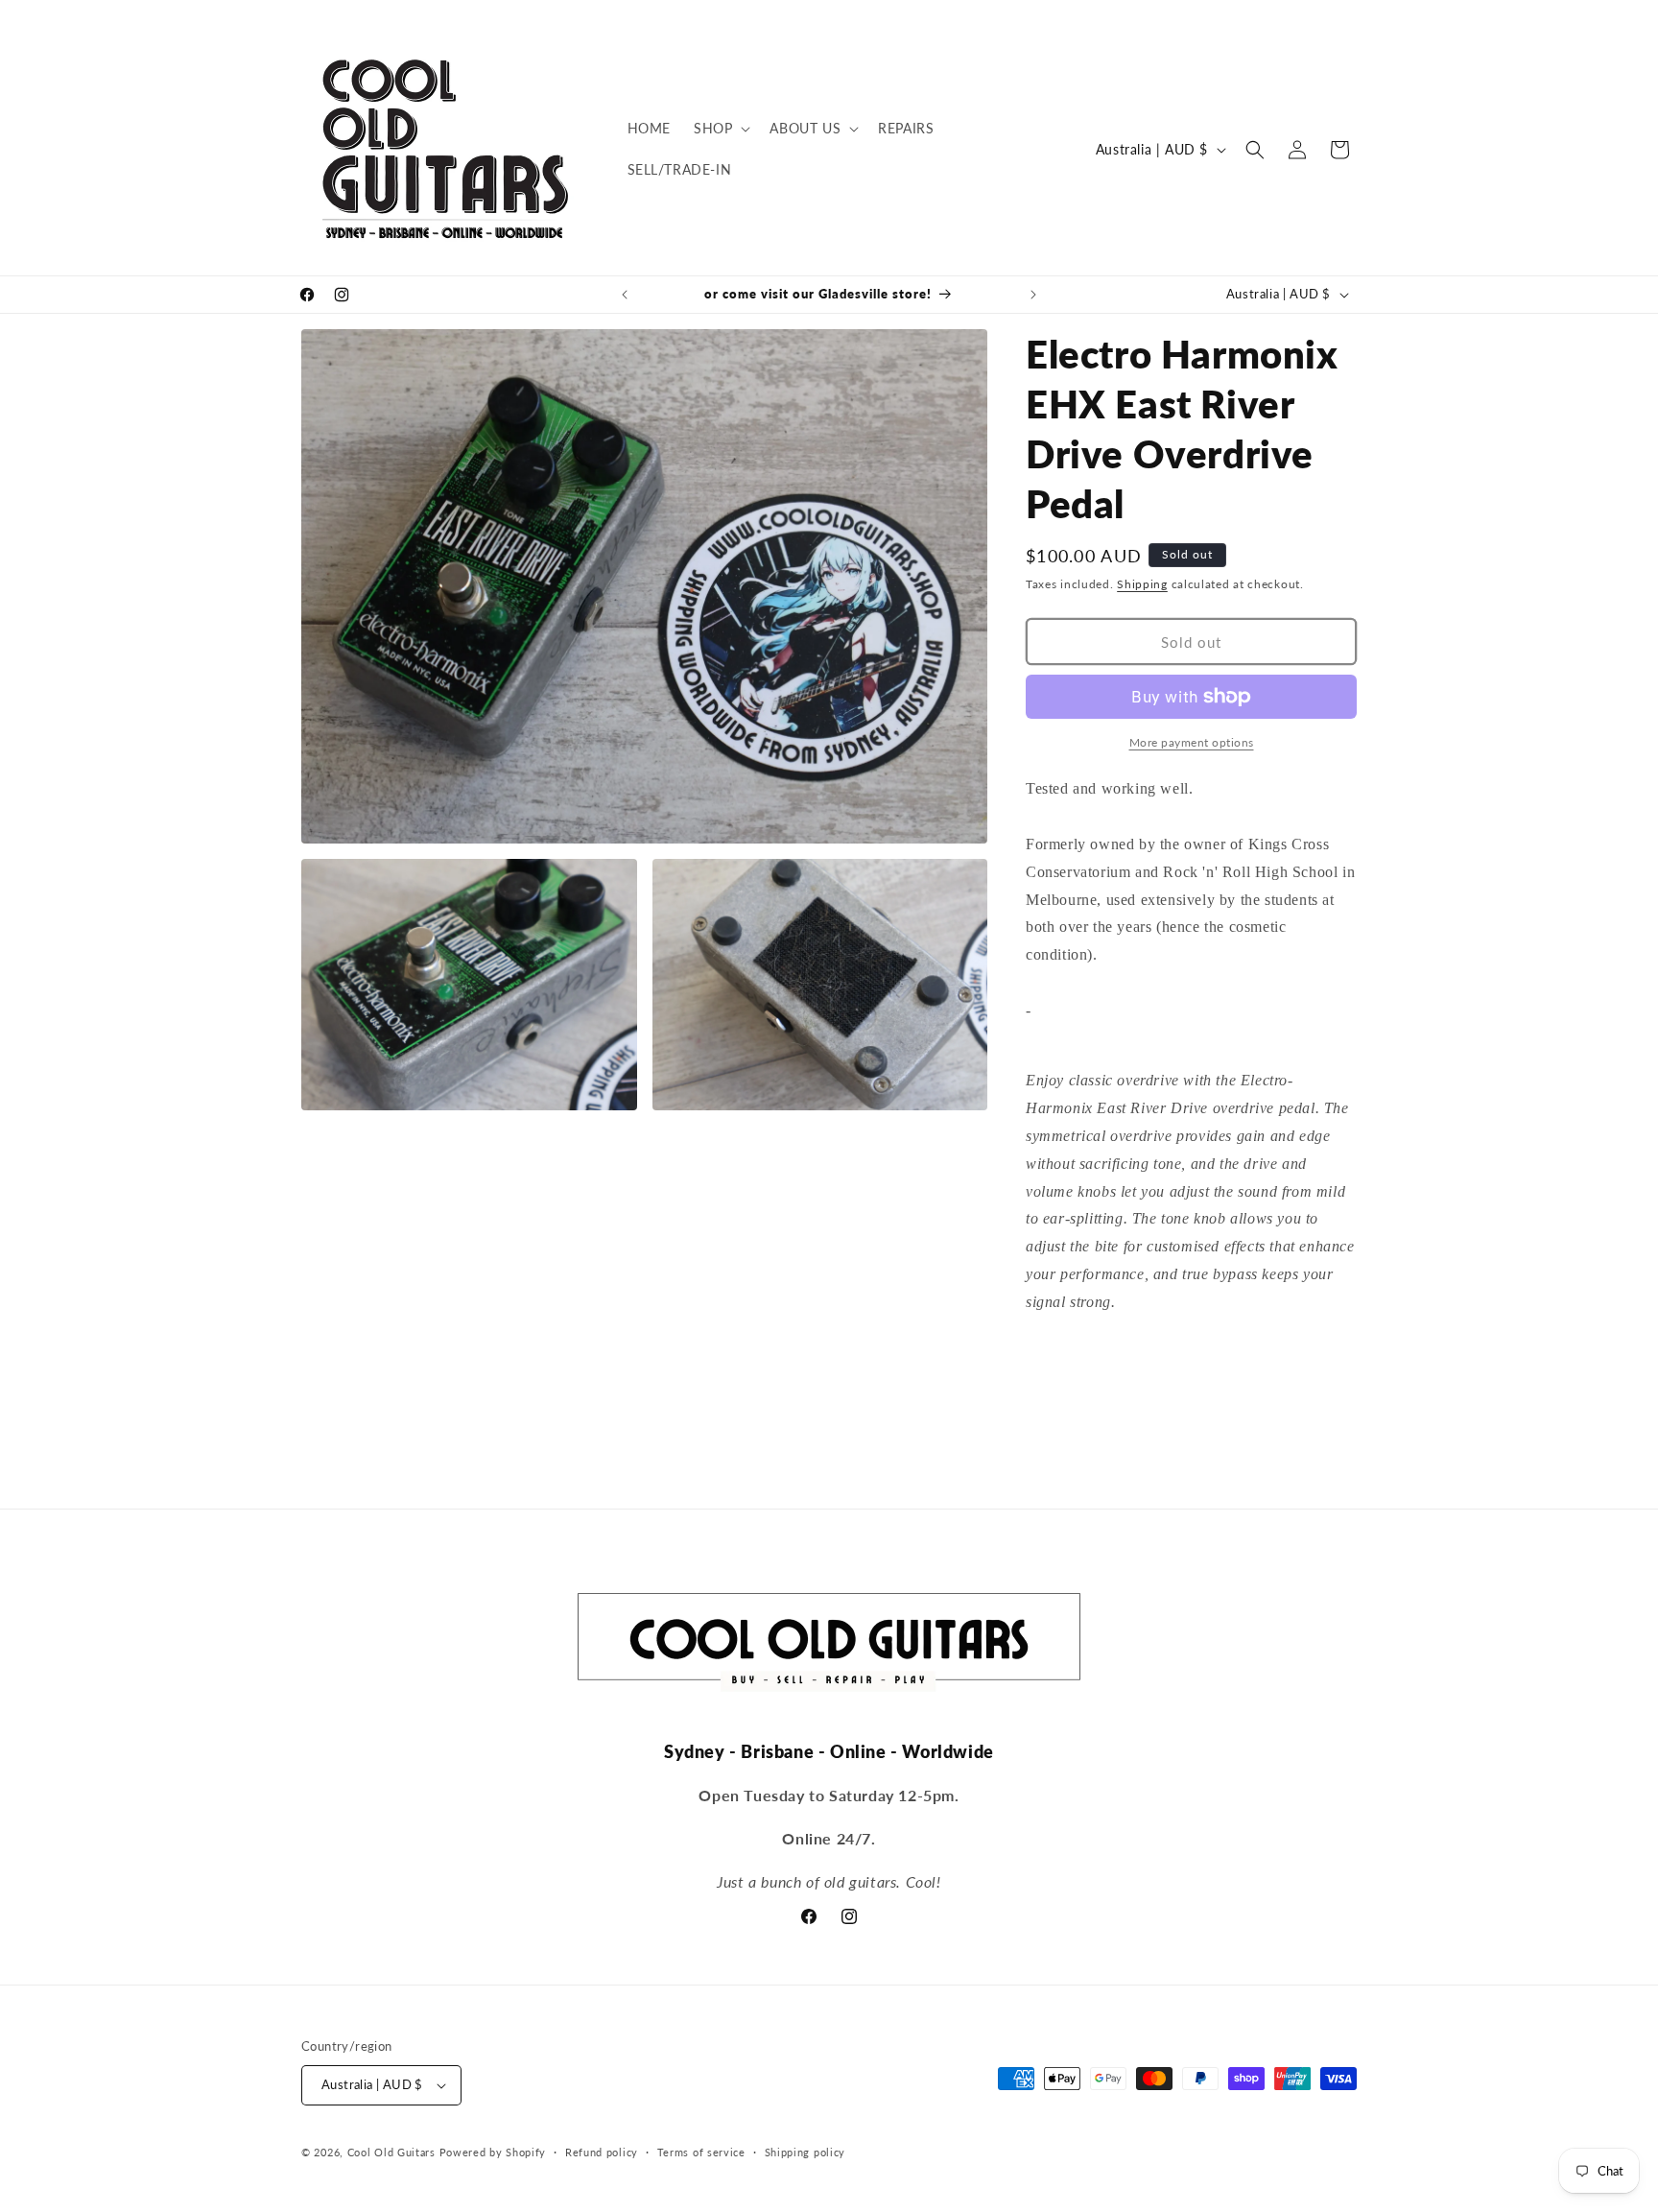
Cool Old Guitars (391, 2152)
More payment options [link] (1192, 742)
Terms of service (701, 2152)
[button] (720, 129)
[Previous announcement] (625, 295)
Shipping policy (805, 2152)
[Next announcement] (1033, 295)
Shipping (1142, 584)
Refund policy (602, 2152)
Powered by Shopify (493, 2152)
